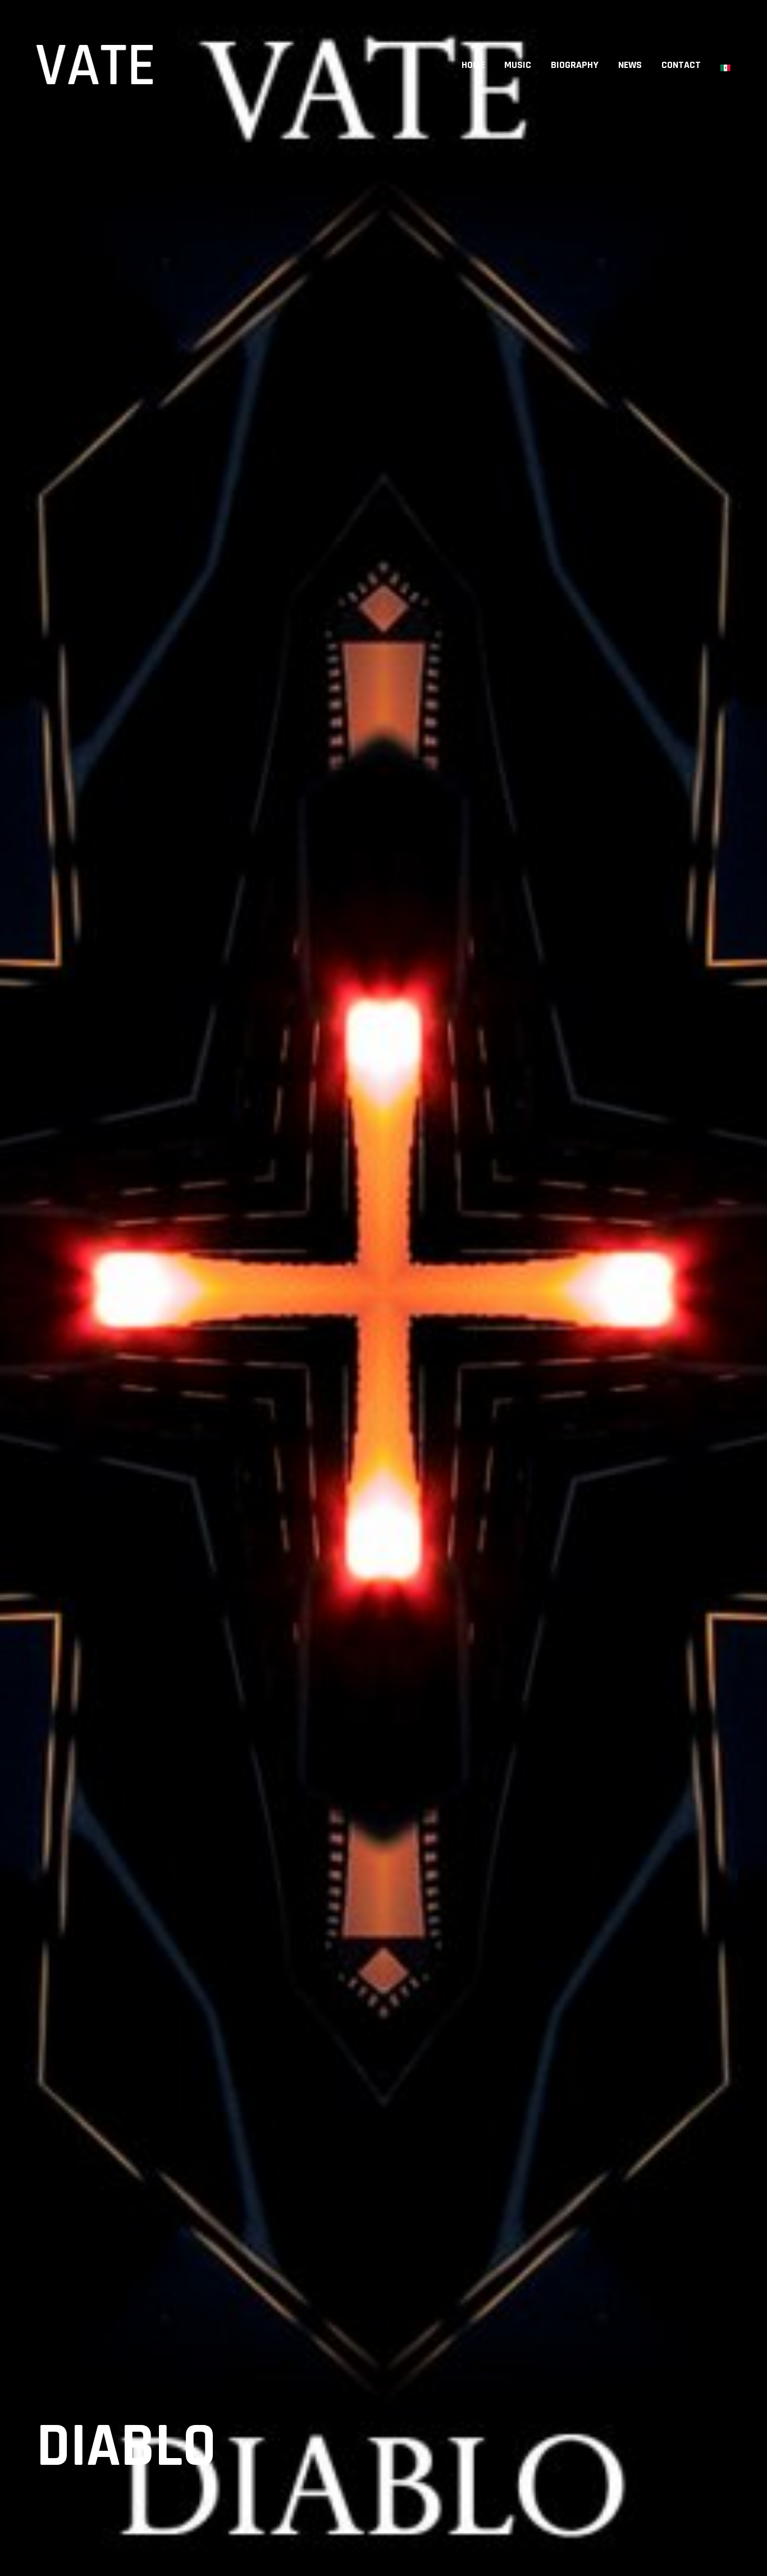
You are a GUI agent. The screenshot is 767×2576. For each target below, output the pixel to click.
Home (473, 65)
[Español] (725, 65)
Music (518, 65)
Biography (575, 65)
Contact (681, 65)
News (630, 65)
